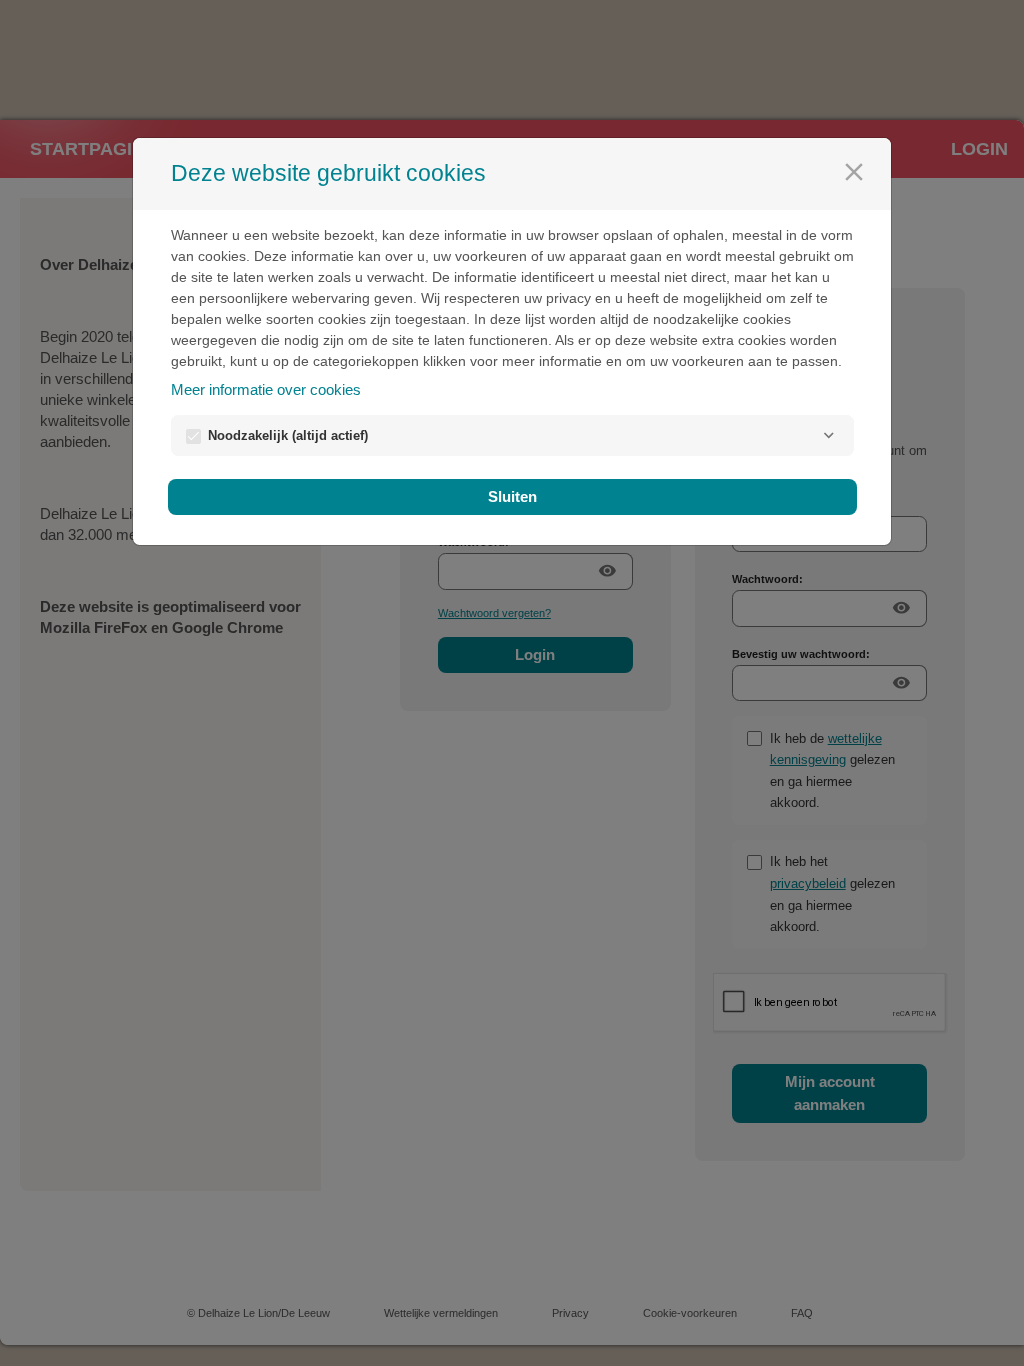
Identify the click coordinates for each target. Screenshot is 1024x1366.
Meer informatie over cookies (266, 389)
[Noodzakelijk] (829, 435)
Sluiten (512, 496)
